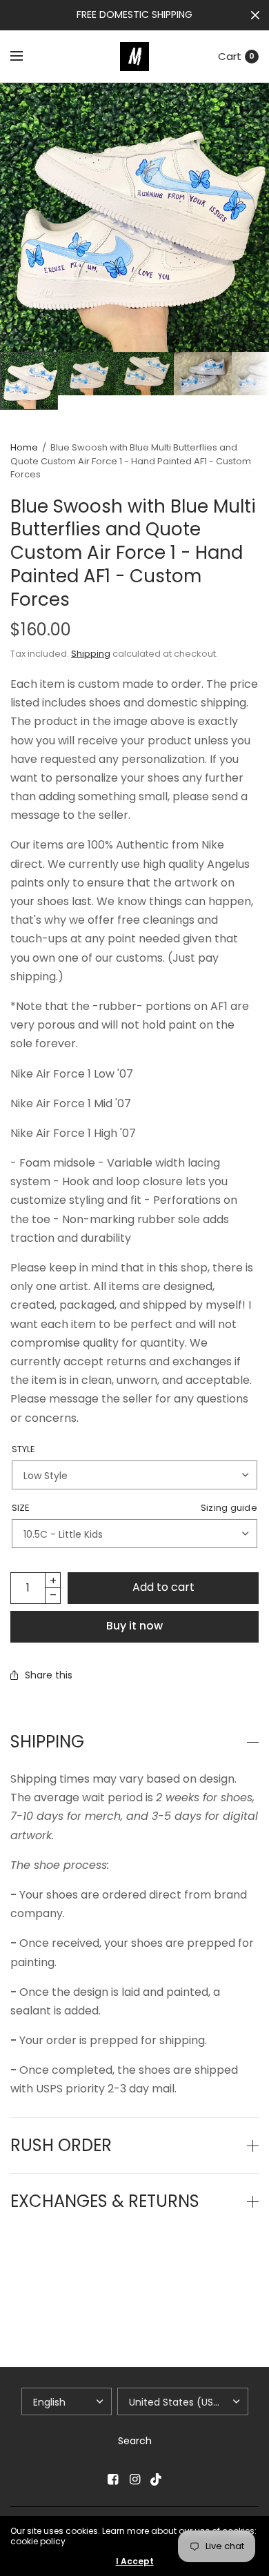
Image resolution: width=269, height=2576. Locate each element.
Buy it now (134, 1626)
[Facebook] (112, 2479)
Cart (230, 56)
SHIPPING (47, 1742)
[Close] (255, 15)
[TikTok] (157, 2479)
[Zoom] (134, 217)
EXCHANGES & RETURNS (105, 2201)
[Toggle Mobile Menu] (26, 57)
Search (135, 2441)
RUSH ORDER (61, 2146)
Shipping (91, 654)
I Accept (135, 2562)
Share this (49, 1675)
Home (24, 447)
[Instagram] (134, 2479)
